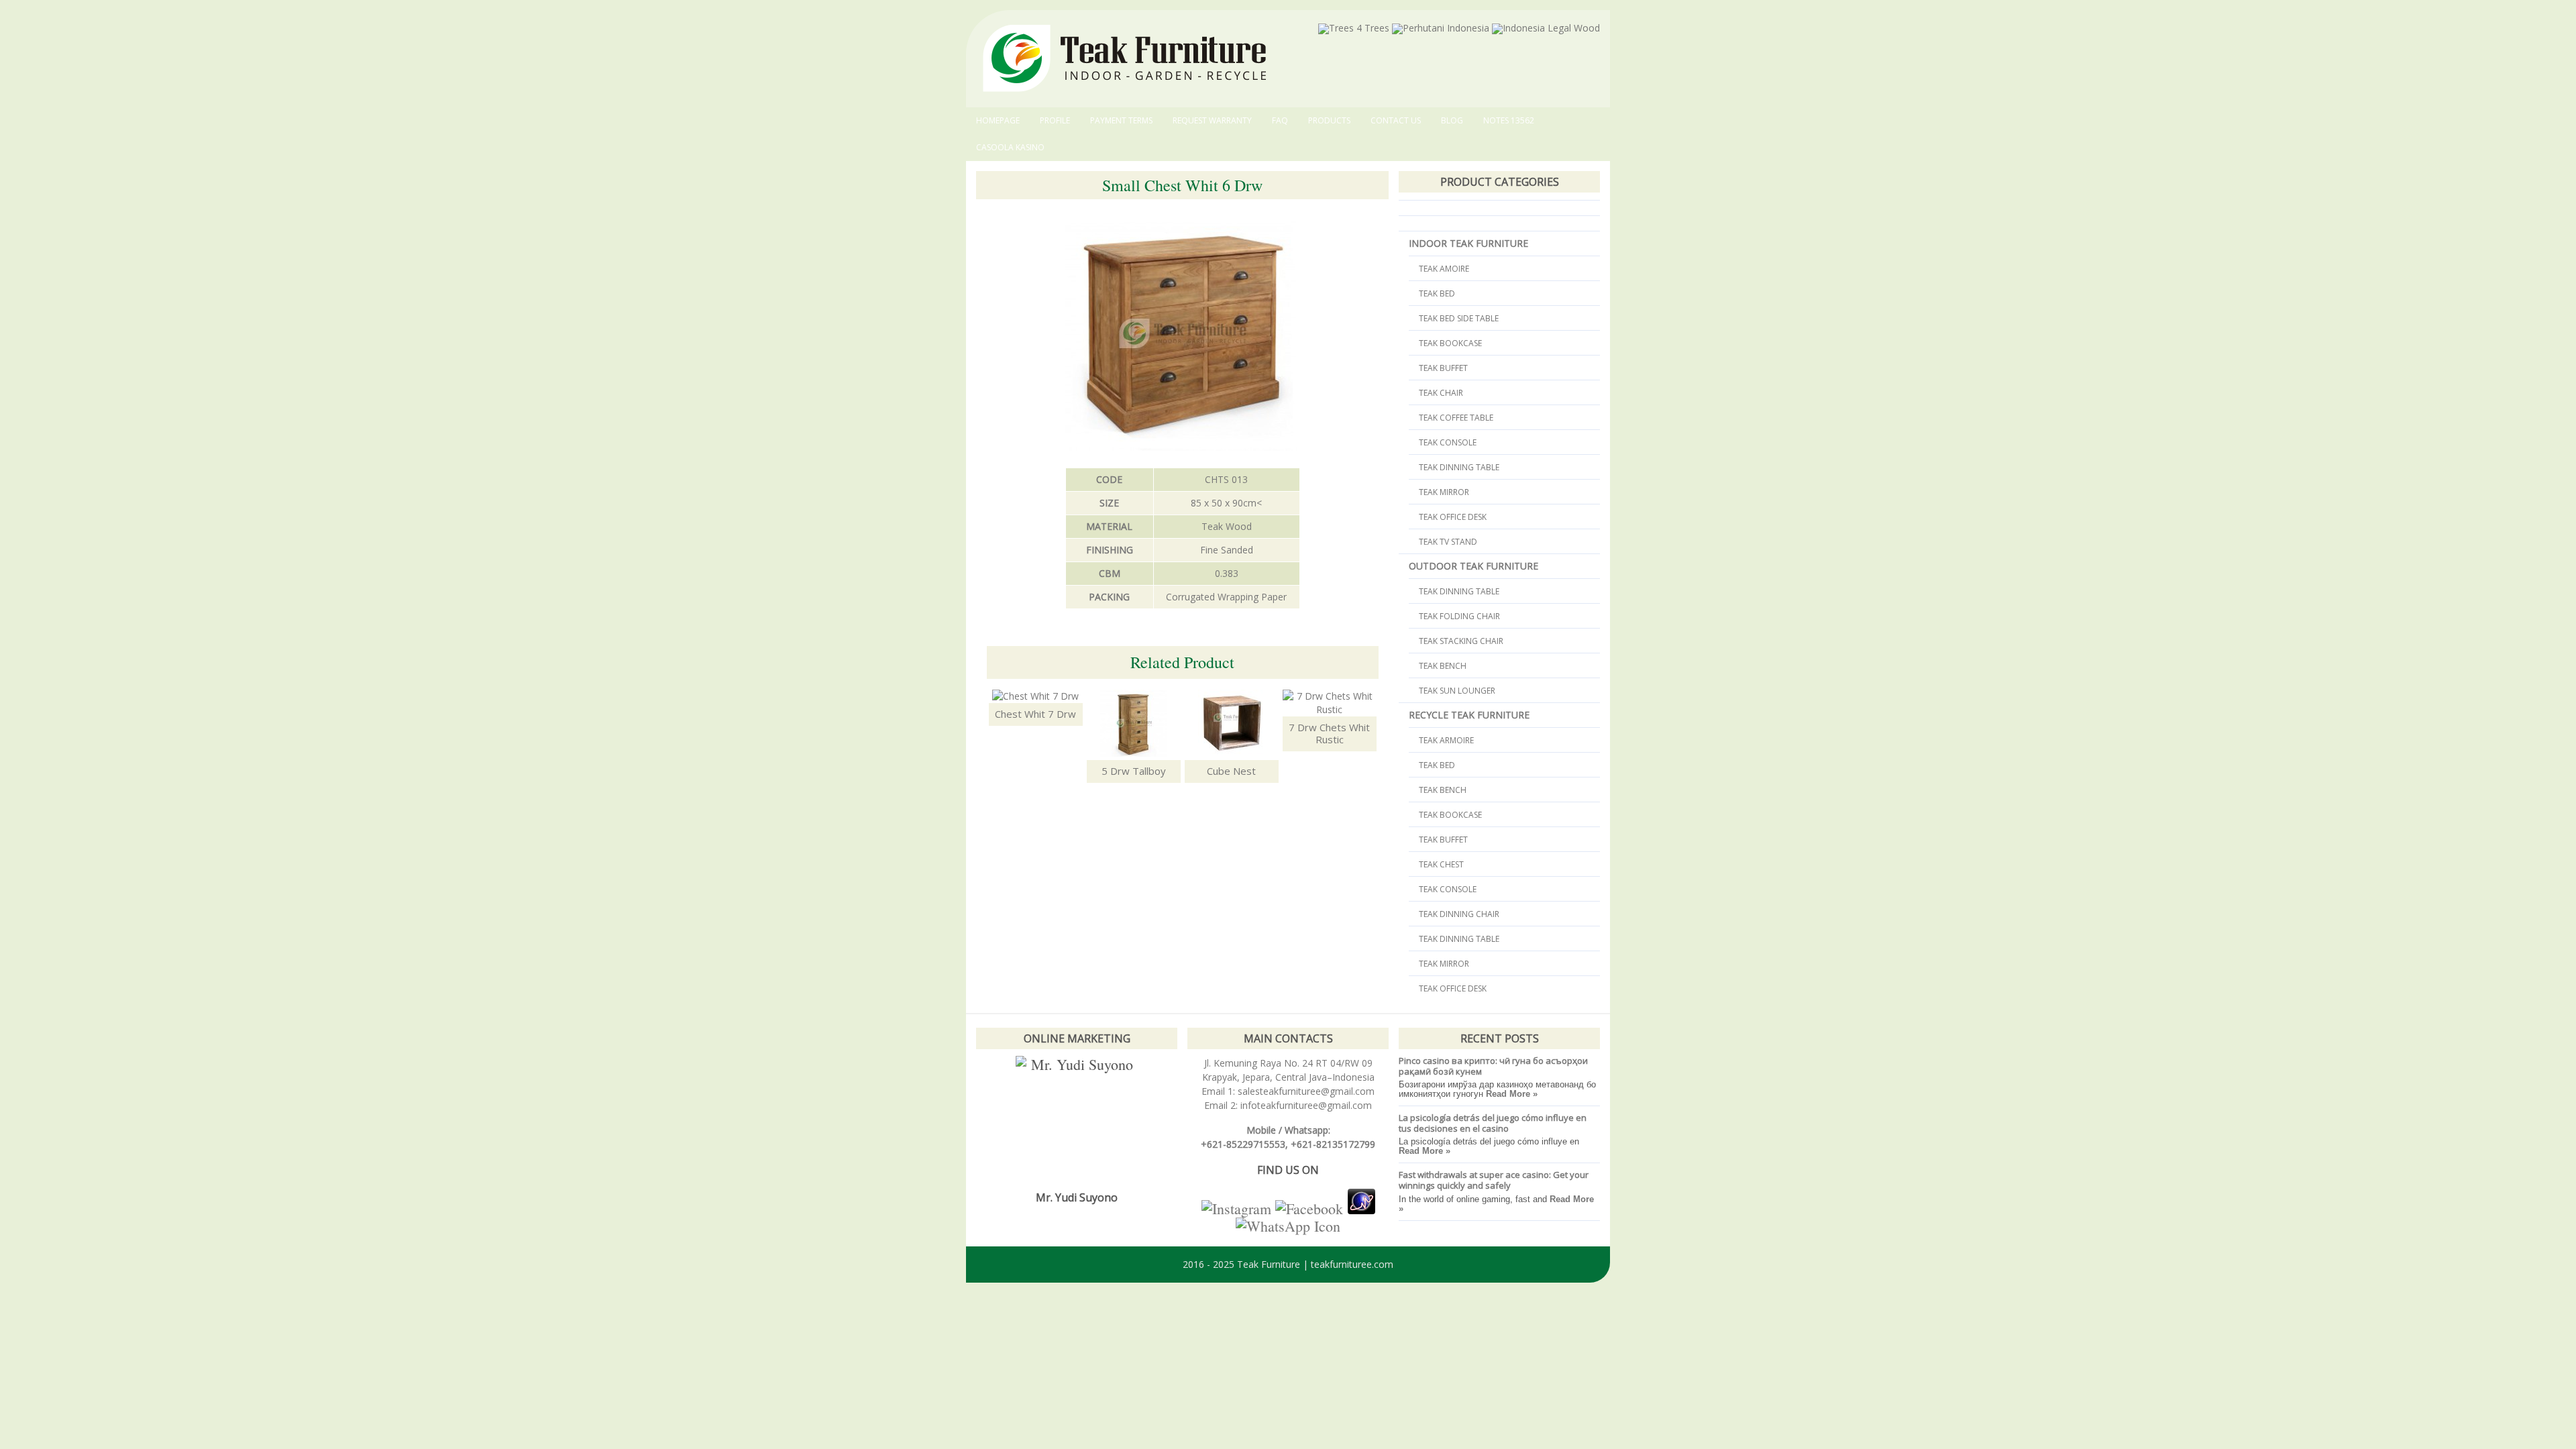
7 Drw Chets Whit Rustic (1329, 733)
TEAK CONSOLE (1448, 442)
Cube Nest (1231, 771)
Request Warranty (1212, 120)
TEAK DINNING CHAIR (1459, 914)
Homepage (998, 120)
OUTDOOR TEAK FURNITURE (1473, 566)
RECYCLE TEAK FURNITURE (1469, 715)
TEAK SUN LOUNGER (1457, 691)
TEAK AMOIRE (1444, 269)
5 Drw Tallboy (1134, 771)
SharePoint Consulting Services (1205, 1293)
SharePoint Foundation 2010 (1517, 1293)
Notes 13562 (1509, 120)
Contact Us (1396, 120)
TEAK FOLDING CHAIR (1459, 616)
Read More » (1512, 1094)
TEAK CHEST (1441, 864)
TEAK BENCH (1443, 666)
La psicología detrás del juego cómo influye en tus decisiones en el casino (1493, 1123)
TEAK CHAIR (1441, 393)
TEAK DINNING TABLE (1459, 467)
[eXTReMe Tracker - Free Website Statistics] (1361, 1209)
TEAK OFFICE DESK (1453, 517)
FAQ (1280, 120)
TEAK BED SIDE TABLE (1459, 318)
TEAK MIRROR (1444, 492)
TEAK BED (1437, 293)
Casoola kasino (1010, 147)
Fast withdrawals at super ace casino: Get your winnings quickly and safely (1494, 1180)
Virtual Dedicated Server (1351, 1293)
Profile (1055, 120)
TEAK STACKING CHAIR (1461, 641)
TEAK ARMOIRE (1446, 740)
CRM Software (1425, 1293)
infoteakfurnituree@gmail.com (1305, 1105)
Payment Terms (1121, 120)
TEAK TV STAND (1448, 542)
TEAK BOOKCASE (1450, 343)
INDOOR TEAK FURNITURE (1468, 243)
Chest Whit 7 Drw (1035, 714)
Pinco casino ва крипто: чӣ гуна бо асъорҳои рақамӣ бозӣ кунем (1493, 1066)
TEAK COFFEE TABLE (1456, 418)
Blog (1452, 120)
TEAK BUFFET (1443, 368)
